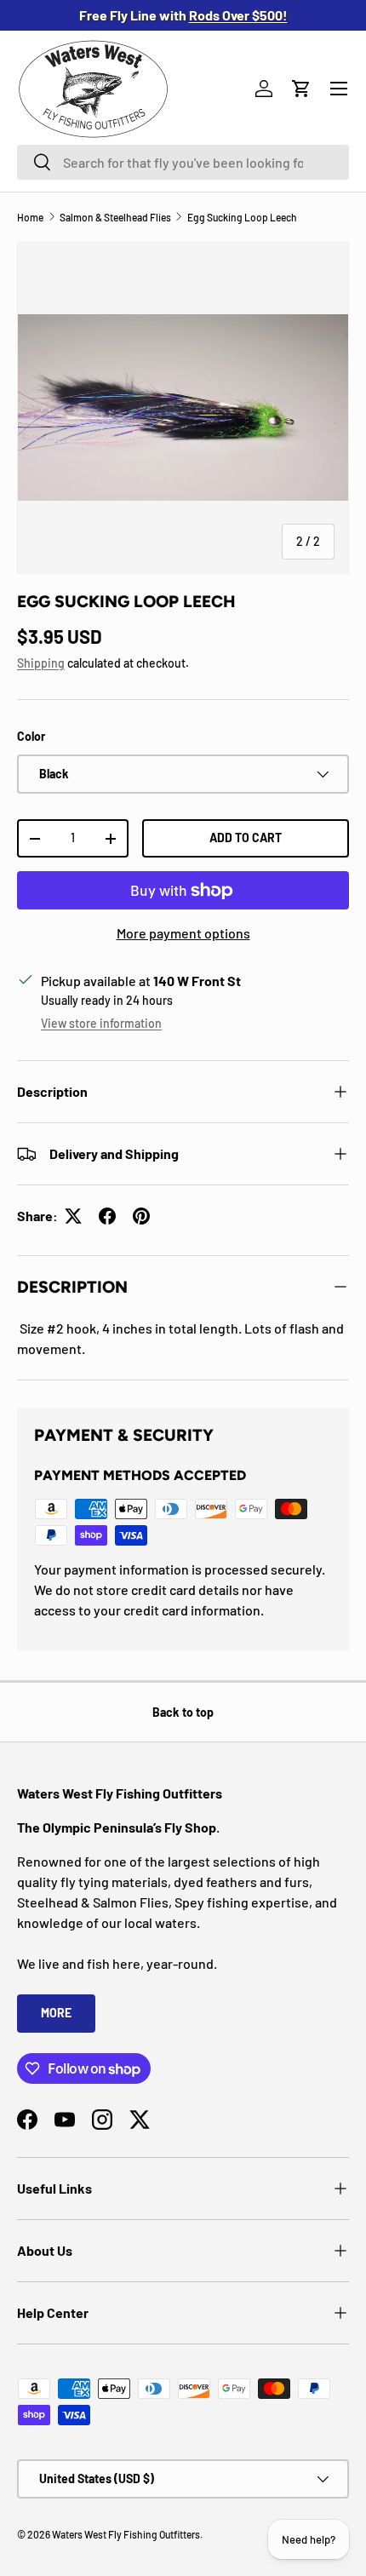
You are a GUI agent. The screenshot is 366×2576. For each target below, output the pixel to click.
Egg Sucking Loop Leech (242, 217)
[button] (301, 89)
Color (31, 736)
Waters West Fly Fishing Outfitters (126, 2534)
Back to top (183, 1712)
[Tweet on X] (73, 1216)
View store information (101, 1023)
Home (30, 217)
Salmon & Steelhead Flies (115, 217)
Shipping (41, 663)
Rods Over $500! (238, 15)
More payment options (183, 933)
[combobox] (183, 162)
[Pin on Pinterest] (141, 1216)
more (56, 2013)
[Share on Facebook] (107, 1216)
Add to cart (246, 838)
